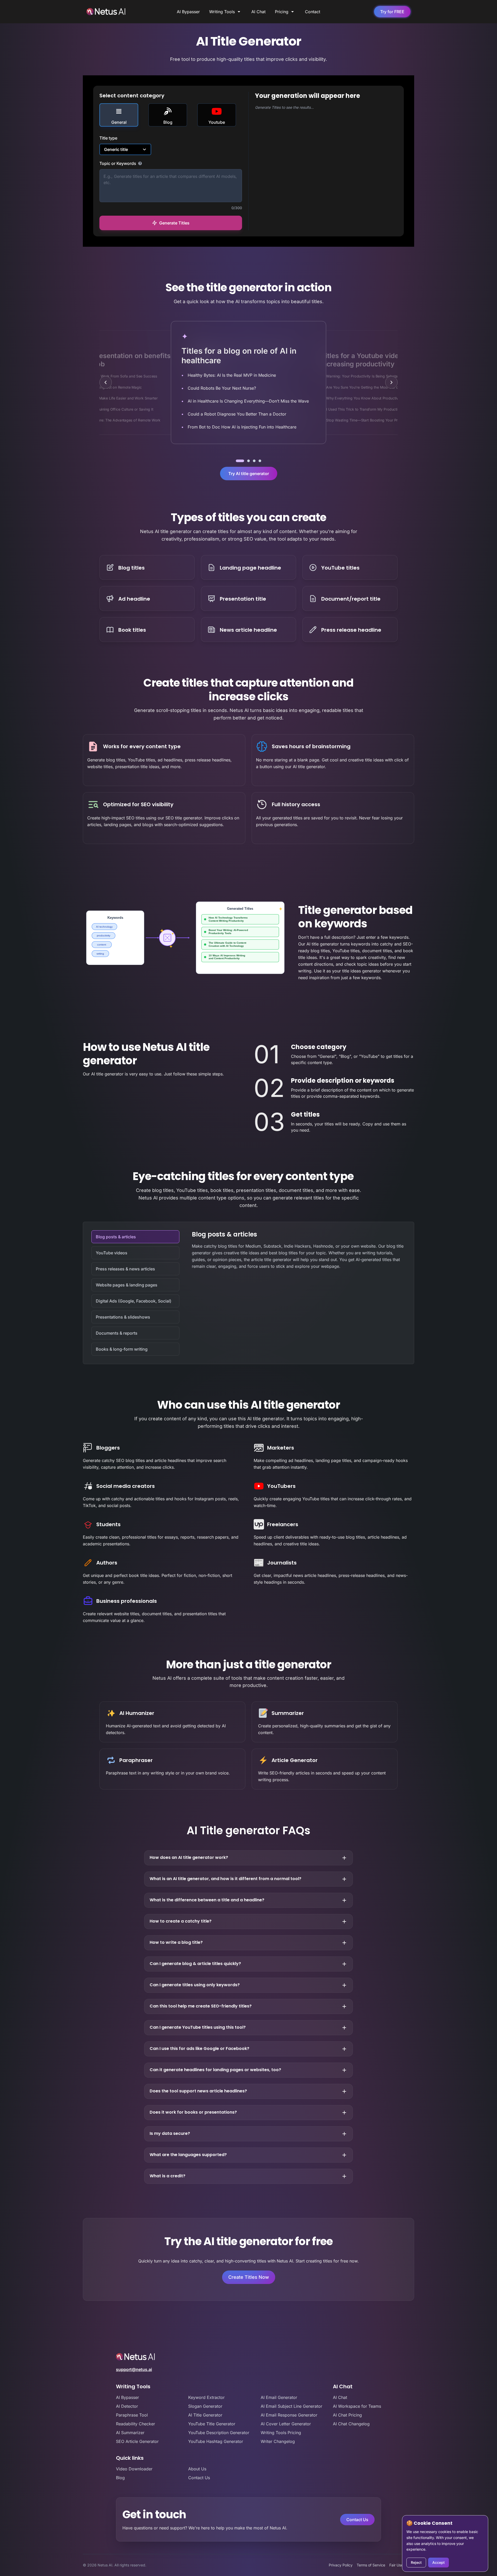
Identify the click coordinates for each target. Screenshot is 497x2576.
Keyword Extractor (206, 2397)
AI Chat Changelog (351, 2424)
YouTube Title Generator (212, 2424)
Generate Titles (174, 223)
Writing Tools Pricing (281, 2433)
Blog (120, 2478)
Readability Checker (136, 2424)
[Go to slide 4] (260, 461)
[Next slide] (391, 382)
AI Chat (258, 12)
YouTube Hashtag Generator (216, 2441)
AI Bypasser (188, 12)
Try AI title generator (249, 474)
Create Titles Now (249, 2277)
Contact (313, 12)
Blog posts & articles (116, 1237)
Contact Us (199, 2478)
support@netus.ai (134, 2369)
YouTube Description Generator (219, 2433)
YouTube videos (112, 1253)
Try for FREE (392, 12)
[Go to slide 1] (240, 461)
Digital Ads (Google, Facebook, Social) (134, 1301)
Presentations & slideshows (123, 1317)
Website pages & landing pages (127, 1285)
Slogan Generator (205, 2406)
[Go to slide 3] (254, 461)
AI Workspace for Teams (357, 2406)
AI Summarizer (130, 2433)
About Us (197, 2469)
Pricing (282, 12)
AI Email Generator (279, 2397)
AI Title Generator (205, 2415)
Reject (416, 2562)
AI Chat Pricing (347, 2415)
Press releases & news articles (125, 1269)
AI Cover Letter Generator (286, 2424)
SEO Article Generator (137, 2441)
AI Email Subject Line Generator (291, 2406)
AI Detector (127, 2406)
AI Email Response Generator (289, 2415)
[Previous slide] (106, 382)
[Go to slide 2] (248, 461)
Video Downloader (134, 2469)
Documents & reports (117, 1333)
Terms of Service (371, 2565)
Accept (438, 2562)
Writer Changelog (278, 2441)
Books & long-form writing (122, 1349)
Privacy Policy (341, 2565)
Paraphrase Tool (132, 2415)
